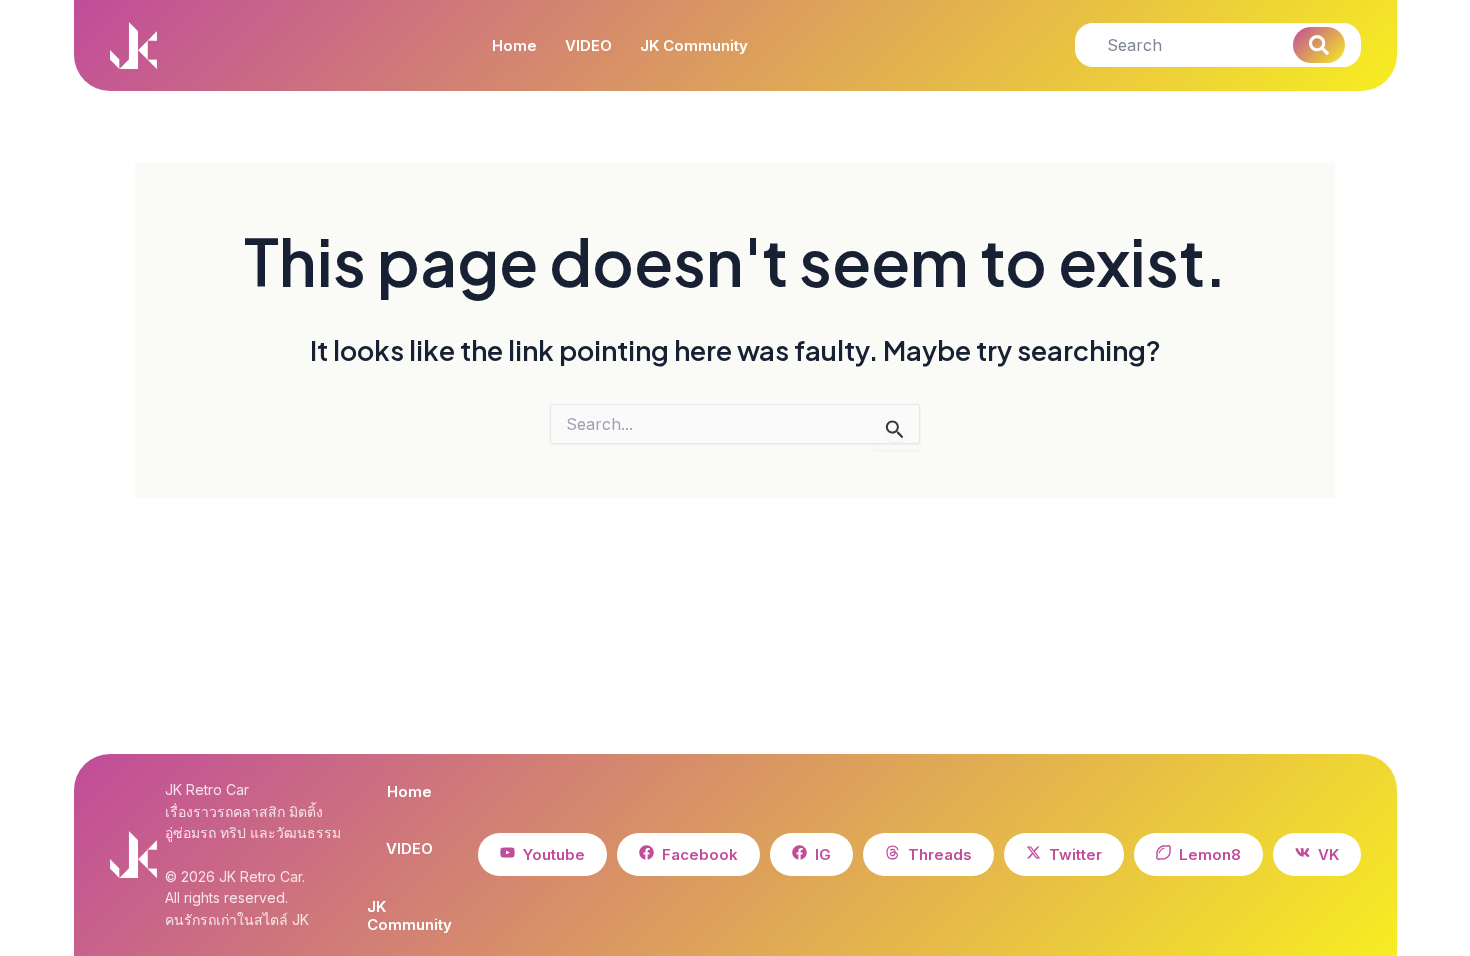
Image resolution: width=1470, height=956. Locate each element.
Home (514, 46)
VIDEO (588, 46)
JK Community (694, 46)
